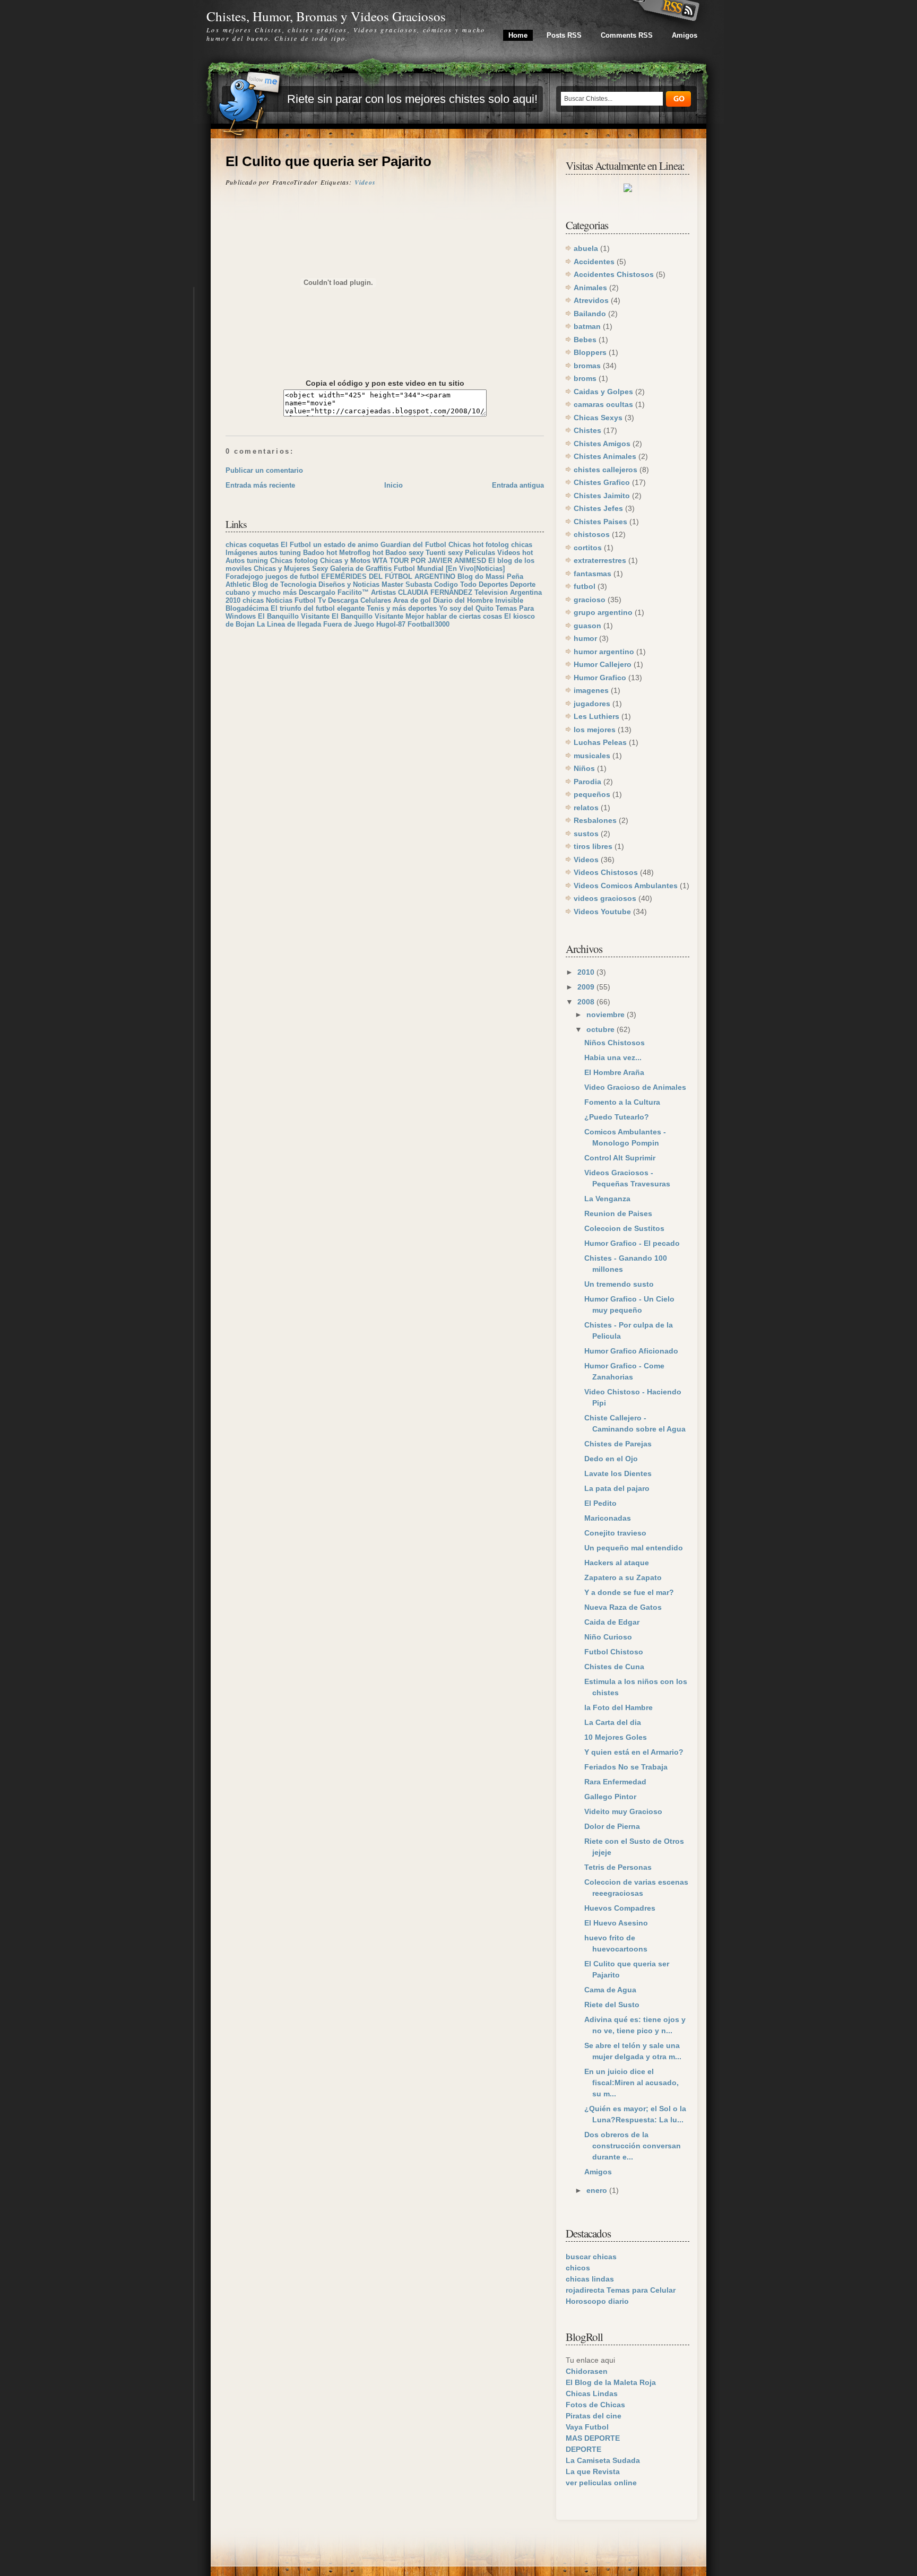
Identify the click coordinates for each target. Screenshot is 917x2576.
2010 (587, 972)
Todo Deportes (484, 584)
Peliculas (480, 553)
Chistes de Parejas (618, 1444)
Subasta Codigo (432, 584)
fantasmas (592, 574)
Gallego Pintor (610, 1797)
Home (518, 35)
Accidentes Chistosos (614, 274)
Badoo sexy (404, 553)
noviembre (607, 1014)
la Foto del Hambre (618, 1707)
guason (587, 626)
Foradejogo (244, 576)
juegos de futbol (292, 576)
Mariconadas (608, 1518)
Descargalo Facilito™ (334, 592)
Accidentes (594, 262)
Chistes (587, 430)
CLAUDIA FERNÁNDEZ (435, 592)
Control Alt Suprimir (620, 1158)
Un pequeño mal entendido (634, 1548)
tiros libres (593, 846)
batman (587, 326)
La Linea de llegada (289, 624)
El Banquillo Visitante (294, 616)
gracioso (590, 600)
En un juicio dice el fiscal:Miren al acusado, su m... (631, 2083)
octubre (602, 1029)
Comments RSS (627, 35)
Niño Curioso (608, 1637)
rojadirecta (585, 2290)
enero (598, 2190)
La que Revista (593, 2471)
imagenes (591, 690)
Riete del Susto (612, 2005)
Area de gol (412, 600)
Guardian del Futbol (413, 545)
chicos (578, 2268)
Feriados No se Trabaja (626, 1767)
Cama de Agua (610, 1990)
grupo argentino (603, 612)
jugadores (592, 704)
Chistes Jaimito (602, 496)
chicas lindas (590, 2279)
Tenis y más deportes (402, 608)
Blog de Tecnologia (284, 584)
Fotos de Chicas (595, 2405)
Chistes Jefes (598, 508)
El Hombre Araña (614, 1072)
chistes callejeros (605, 470)
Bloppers (590, 352)
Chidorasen (587, 2371)
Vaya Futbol (587, 2427)
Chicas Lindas (592, 2393)
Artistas (383, 592)
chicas (522, 545)
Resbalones (595, 820)
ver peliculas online (601, 2483)
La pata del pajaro (617, 1488)
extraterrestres (600, 560)
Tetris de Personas (618, 1867)
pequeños (592, 794)
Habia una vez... (613, 1057)
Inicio (393, 485)
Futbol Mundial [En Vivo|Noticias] (449, 569)
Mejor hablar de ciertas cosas (454, 616)
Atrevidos (591, 300)
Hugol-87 (391, 624)
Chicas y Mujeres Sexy (291, 569)
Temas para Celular (641, 2290)
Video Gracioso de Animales (635, 1087)
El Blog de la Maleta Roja (611, 2382)
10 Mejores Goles (616, 1737)
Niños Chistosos (615, 1043)
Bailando (590, 314)
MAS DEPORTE (593, 2438)
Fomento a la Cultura (622, 1102)
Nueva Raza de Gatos (623, 1607)
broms (585, 378)
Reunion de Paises (618, 1213)
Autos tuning (247, 561)
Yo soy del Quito (466, 608)
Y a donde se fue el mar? (629, 1592)
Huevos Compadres (620, 1908)
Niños (584, 768)
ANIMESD (470, 561)
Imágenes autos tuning (263, 553)
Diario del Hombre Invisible (478, 600)
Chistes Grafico (602, 482)
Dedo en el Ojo (611, 1459)
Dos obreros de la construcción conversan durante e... (633, 2146)
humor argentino (604, 652)
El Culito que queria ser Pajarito (328, 161)
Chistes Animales (605, 456)
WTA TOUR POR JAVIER (412, 561)
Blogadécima (247, 608)
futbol (585, 586)
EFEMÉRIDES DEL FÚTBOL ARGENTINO (388, 576)
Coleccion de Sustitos (624, 1228)
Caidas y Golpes (603, 392)
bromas (587, 366)
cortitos (588, 548)
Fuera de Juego (349, 624)
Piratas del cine (594, 2416)
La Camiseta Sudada (603, 2460)
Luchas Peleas (600, 742)
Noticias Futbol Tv (296, 600)
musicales (592, 756)
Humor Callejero (603, 664)
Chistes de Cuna (614, 1667)
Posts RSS (564, 35)
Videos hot (515, 553)
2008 (587, 1002)
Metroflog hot (361, 553)
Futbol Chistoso (614, 1652)
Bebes (585, 340)
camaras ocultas (603, 404)
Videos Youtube (602, 912)
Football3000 (429, 624)
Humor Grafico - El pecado (632, 1243)
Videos (365, 182)
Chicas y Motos (345, 561)
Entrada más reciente (260, 485)
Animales (590, 288)
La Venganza (607, 1199)
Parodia (587, 782)
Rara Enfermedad (615, 1782)
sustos (586, 834)
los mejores (595, 730)
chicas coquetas (252, 545)
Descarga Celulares (360, 600)
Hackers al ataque (617, 1563)
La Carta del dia (613, 1722)
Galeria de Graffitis (361, 569)
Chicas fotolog (294, 561)
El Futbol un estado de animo (330, 545)
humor (585, 638)
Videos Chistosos (606, 872)
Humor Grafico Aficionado (631, 1351)
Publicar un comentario (264, 470)
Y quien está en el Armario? (634, 1752)
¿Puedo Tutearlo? (617, 1117)
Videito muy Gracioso (623, 1811)
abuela (586, 248)
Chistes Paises (600, 522)
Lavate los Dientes (618, 1473)
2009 (587, 987)
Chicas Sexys (598, 418)
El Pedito (600, 1503)
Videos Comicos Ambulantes (626, 886)
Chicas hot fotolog (479, 545)
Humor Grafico (600, 678)
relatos (586, 808)
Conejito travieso (615, 1533)
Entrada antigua (518, 485)
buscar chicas (591, 2257)
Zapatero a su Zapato (623, 1577)
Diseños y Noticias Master (361, 584)
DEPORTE (583, 2449)
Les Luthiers (596, 716)
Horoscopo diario (597, 2301)
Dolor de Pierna (612, 1826)
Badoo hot (320, 553)
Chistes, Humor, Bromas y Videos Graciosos (326, 16)
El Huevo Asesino (616, 1923)
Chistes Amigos (602, 444)
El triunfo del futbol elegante (318, 608)
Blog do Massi (481, 576)
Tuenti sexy (444, 553)
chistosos (592, 534)
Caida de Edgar (612, 1622)
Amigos (685, 35)
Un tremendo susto (619, 1284)
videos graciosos (605, 898)
